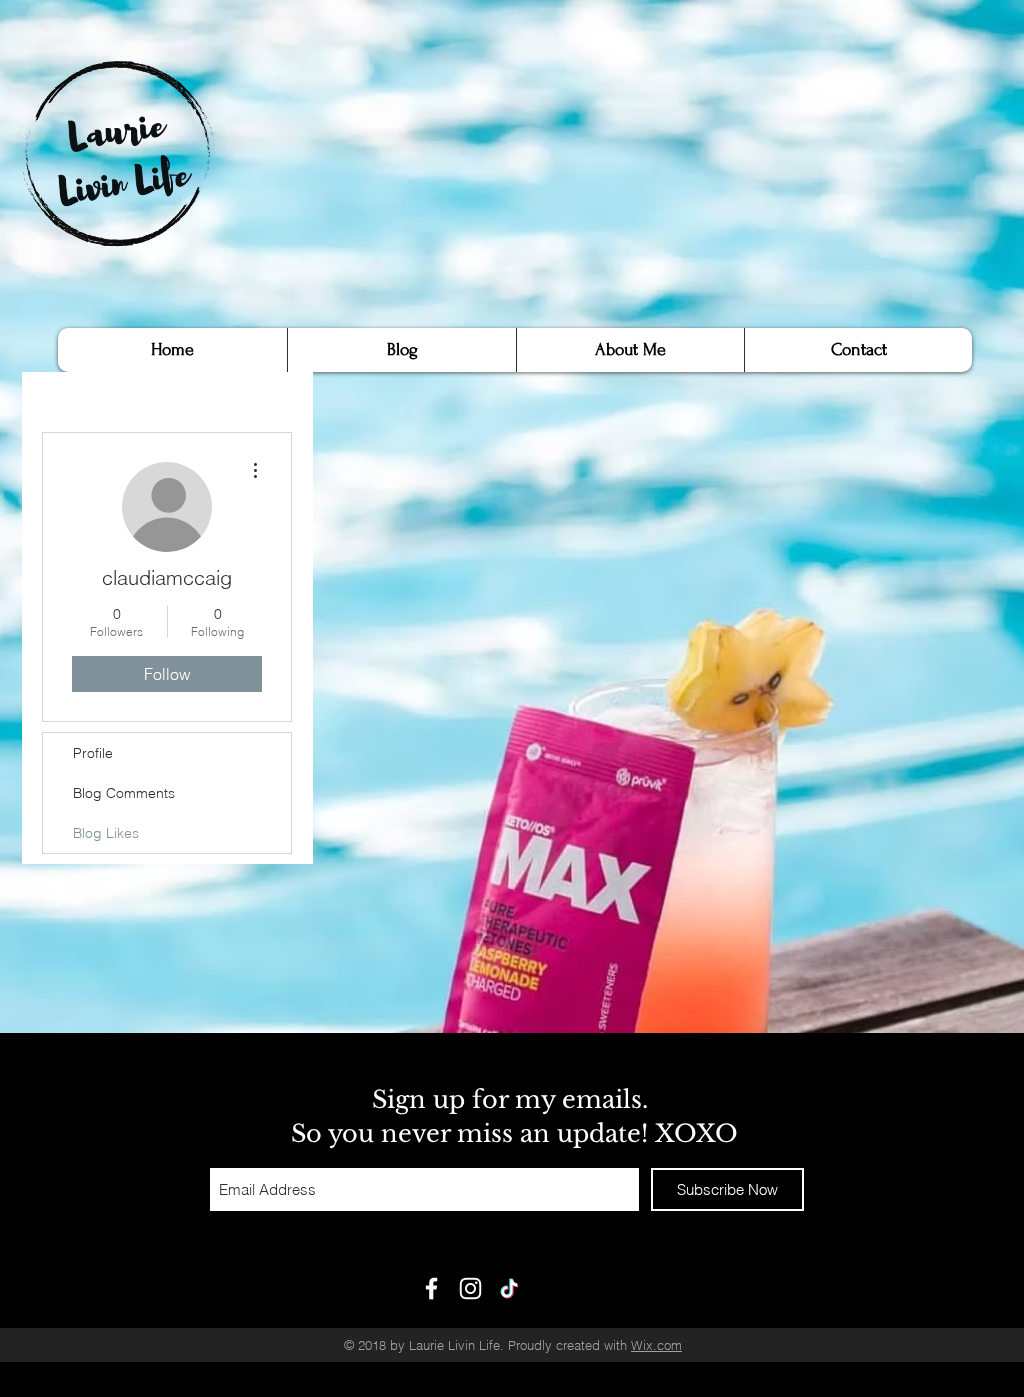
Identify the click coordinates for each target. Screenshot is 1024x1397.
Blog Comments (124, 793)
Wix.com (656, 1345)
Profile (93, 753)
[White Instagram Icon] (470, 1288)
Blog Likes (106, 833)
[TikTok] (509, 1288)
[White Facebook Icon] (431, 1288)
